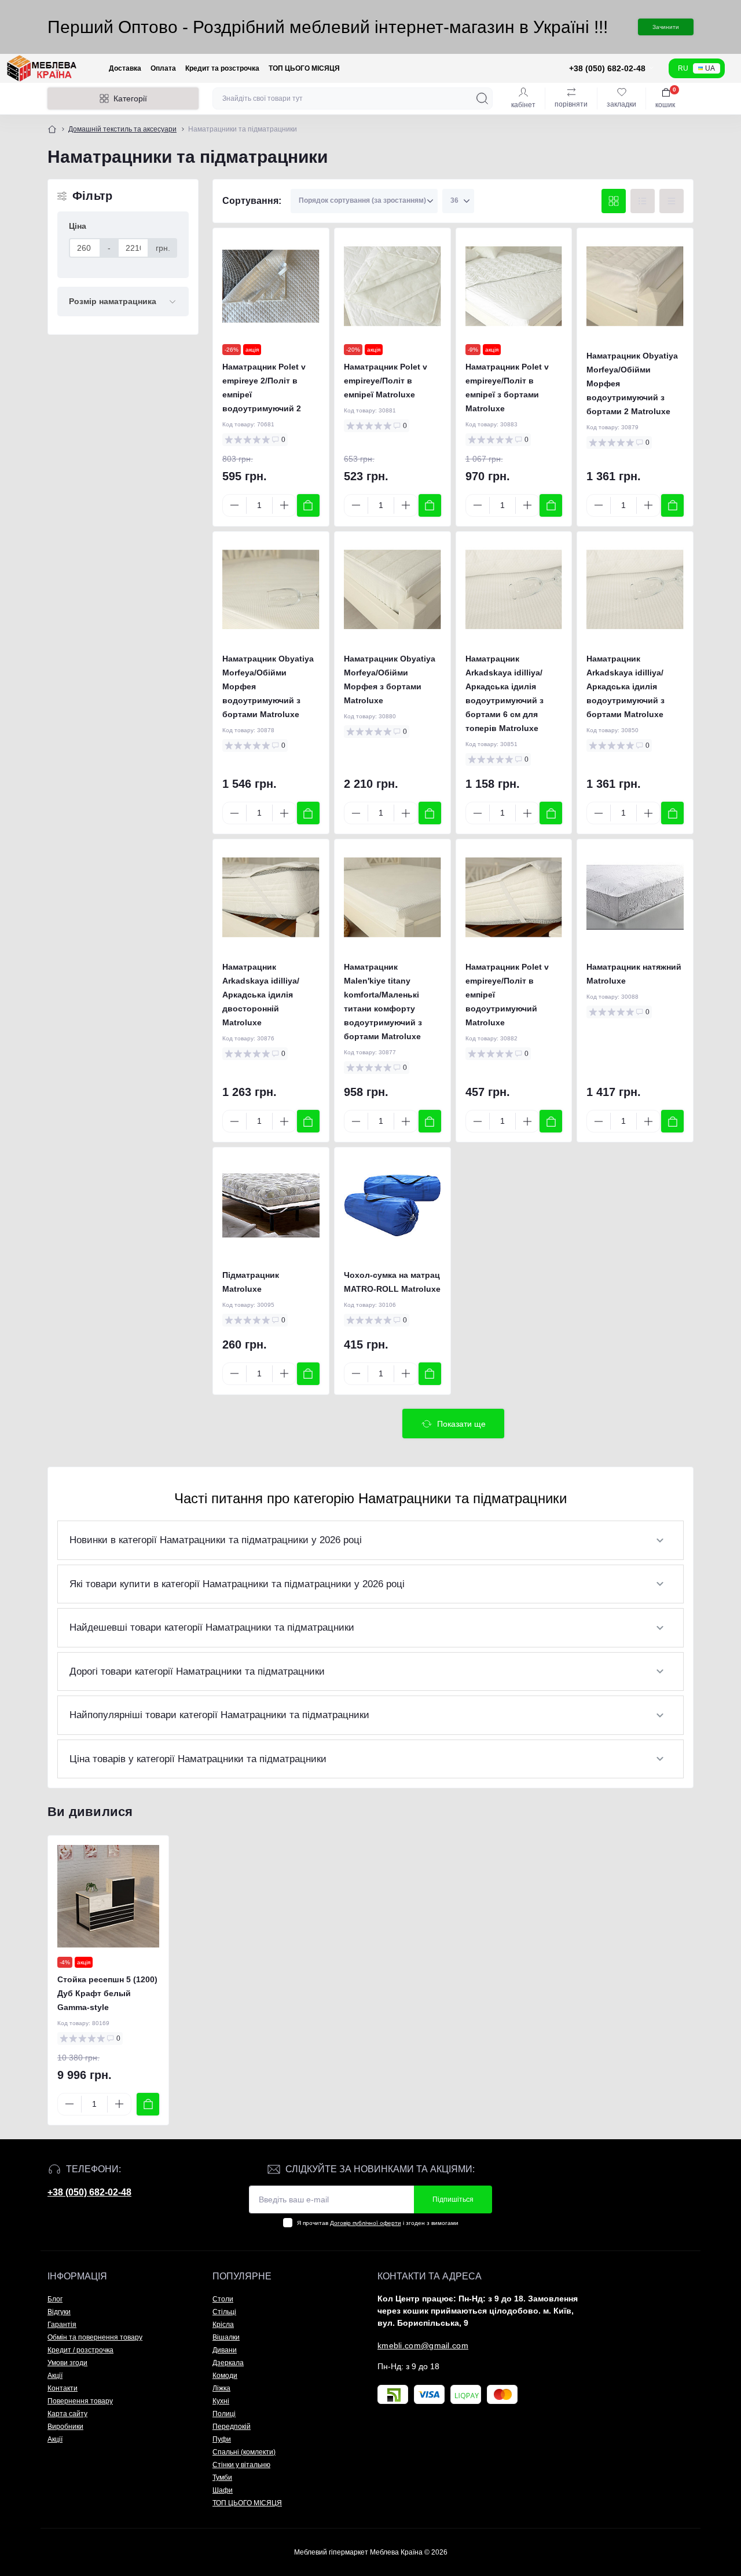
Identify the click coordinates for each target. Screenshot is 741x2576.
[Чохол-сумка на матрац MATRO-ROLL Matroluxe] (392, 1205)
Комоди (225, 2376)
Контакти (63, 2388)
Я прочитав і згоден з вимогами (378, 2223)
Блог (55, 2299)
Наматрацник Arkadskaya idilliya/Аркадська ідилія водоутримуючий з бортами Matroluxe (626, 686)
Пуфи (222, 2439)
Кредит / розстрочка (80, 2350)
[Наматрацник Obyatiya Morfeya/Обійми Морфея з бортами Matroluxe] (392, 590)
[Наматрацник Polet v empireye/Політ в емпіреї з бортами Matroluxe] (514, 286)
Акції (55, 2376)
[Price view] (672, 201)
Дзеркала (228, 2363)
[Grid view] (614, 201)
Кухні (221, 2401)
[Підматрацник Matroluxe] (271, 1205)
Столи (223, 2299)
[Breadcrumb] (52, 129)
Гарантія (62, 2325)
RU (683, 68)
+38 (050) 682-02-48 (89, 2192)
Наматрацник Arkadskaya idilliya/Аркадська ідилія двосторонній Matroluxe (261, 995)
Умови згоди (67, 2363)
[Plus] (284, 505)
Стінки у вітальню (241, 2465)
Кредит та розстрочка (222, 68)
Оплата (163, 68)
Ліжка (221, 2388)
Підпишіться (453, 2199)
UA (710, 68)
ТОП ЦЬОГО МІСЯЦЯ (304, 68)
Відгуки (59, 2312)
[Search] (482, 98)
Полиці (224, 2414)
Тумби (222, 2478)
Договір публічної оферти (366, 2223)
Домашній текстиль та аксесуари (122, 129)
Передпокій (232, 2427)
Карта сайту (67, 2414)
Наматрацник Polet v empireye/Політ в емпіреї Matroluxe (386, 381)
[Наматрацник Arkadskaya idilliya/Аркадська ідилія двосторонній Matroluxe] (271, 897)
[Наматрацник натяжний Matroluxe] (635, 897)
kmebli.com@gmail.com (423, 2345)
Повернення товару (80, 2401)
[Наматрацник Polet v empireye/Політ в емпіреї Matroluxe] (392, 286)
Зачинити (666, 27)
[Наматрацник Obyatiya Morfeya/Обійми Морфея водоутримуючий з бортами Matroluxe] (271, 590)
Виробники (65, 2427)
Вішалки (226, 2337)
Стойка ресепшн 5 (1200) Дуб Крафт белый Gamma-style (107, 1993)
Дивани (225, 2350)
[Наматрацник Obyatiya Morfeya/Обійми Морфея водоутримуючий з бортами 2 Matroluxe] (635, 286)
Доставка (125, 68)
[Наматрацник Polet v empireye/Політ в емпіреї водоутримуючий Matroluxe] (514, 897)
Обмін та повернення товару (95, 2337)
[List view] (643, 201)
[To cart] (308, 505)
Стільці (224, 2312)
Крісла (223, 2325)
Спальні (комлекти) (244, 2452)
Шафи (223, 2490)
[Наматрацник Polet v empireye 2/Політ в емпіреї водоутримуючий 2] (271, 286)
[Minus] (234, 505)
